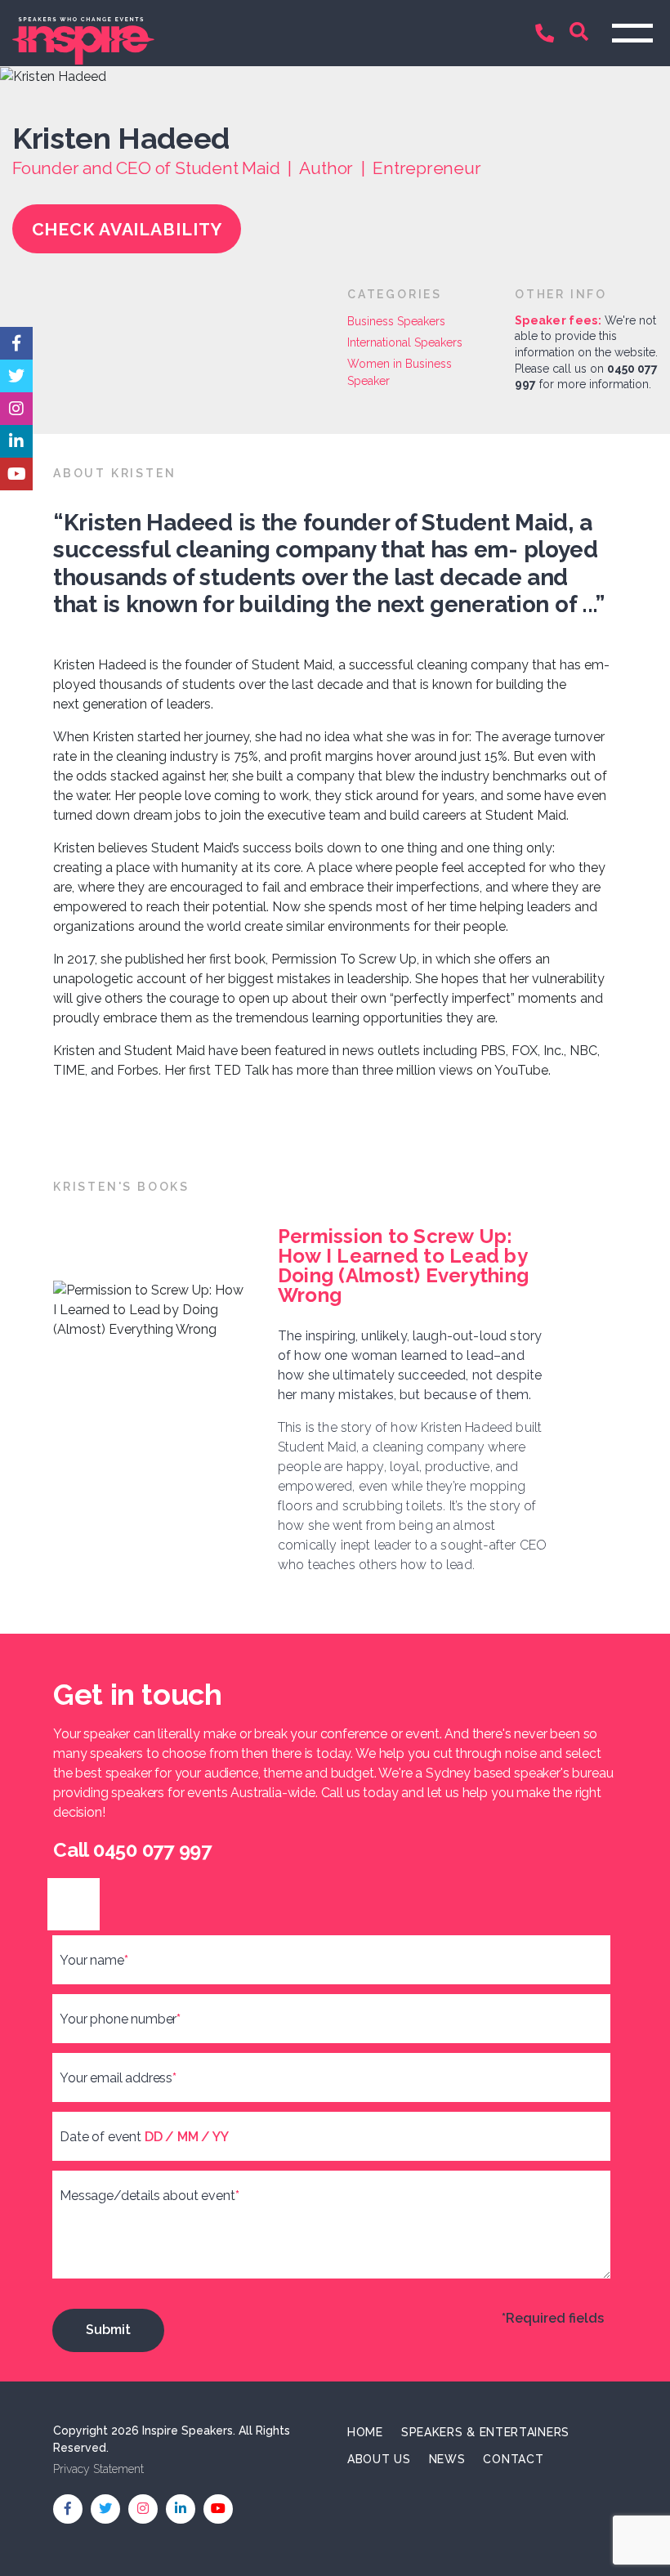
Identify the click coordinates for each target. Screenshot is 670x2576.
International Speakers (405, 342)
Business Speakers (396, 321)
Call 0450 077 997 (548, 35)
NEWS (447, 2459)
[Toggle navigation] (632, 33)
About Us (379, 2459)
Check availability (127, 229)
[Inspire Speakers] (167, 33)
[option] (335, 1407)
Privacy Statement (98, 2469)
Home (365, 2432)
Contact (513, 2459)
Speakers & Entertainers (485, 2432)
